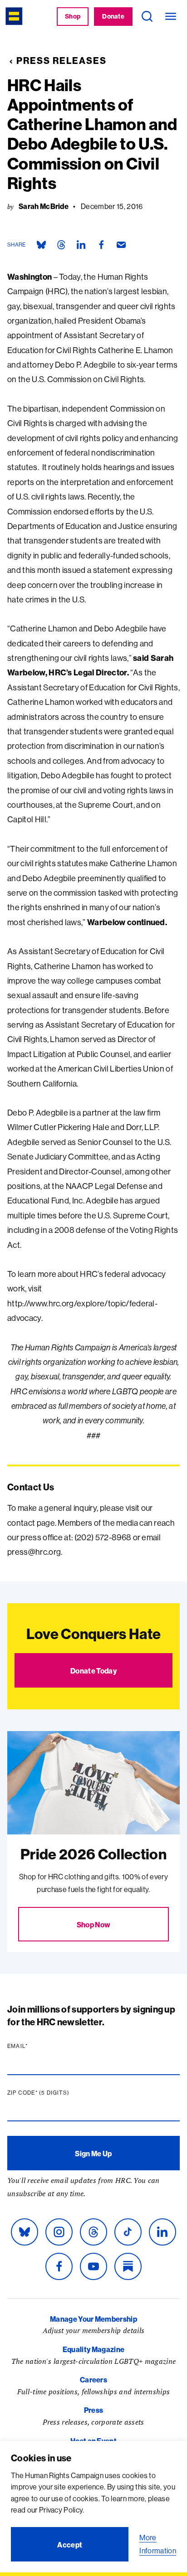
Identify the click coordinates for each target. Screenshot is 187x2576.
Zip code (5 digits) (56, 2093)
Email (35, 2046)
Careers (93, 2380)
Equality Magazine (93, 2349)
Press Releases (62, 61)
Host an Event (93, 2441)
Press (94, 2410)
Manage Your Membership (93, 2319)
